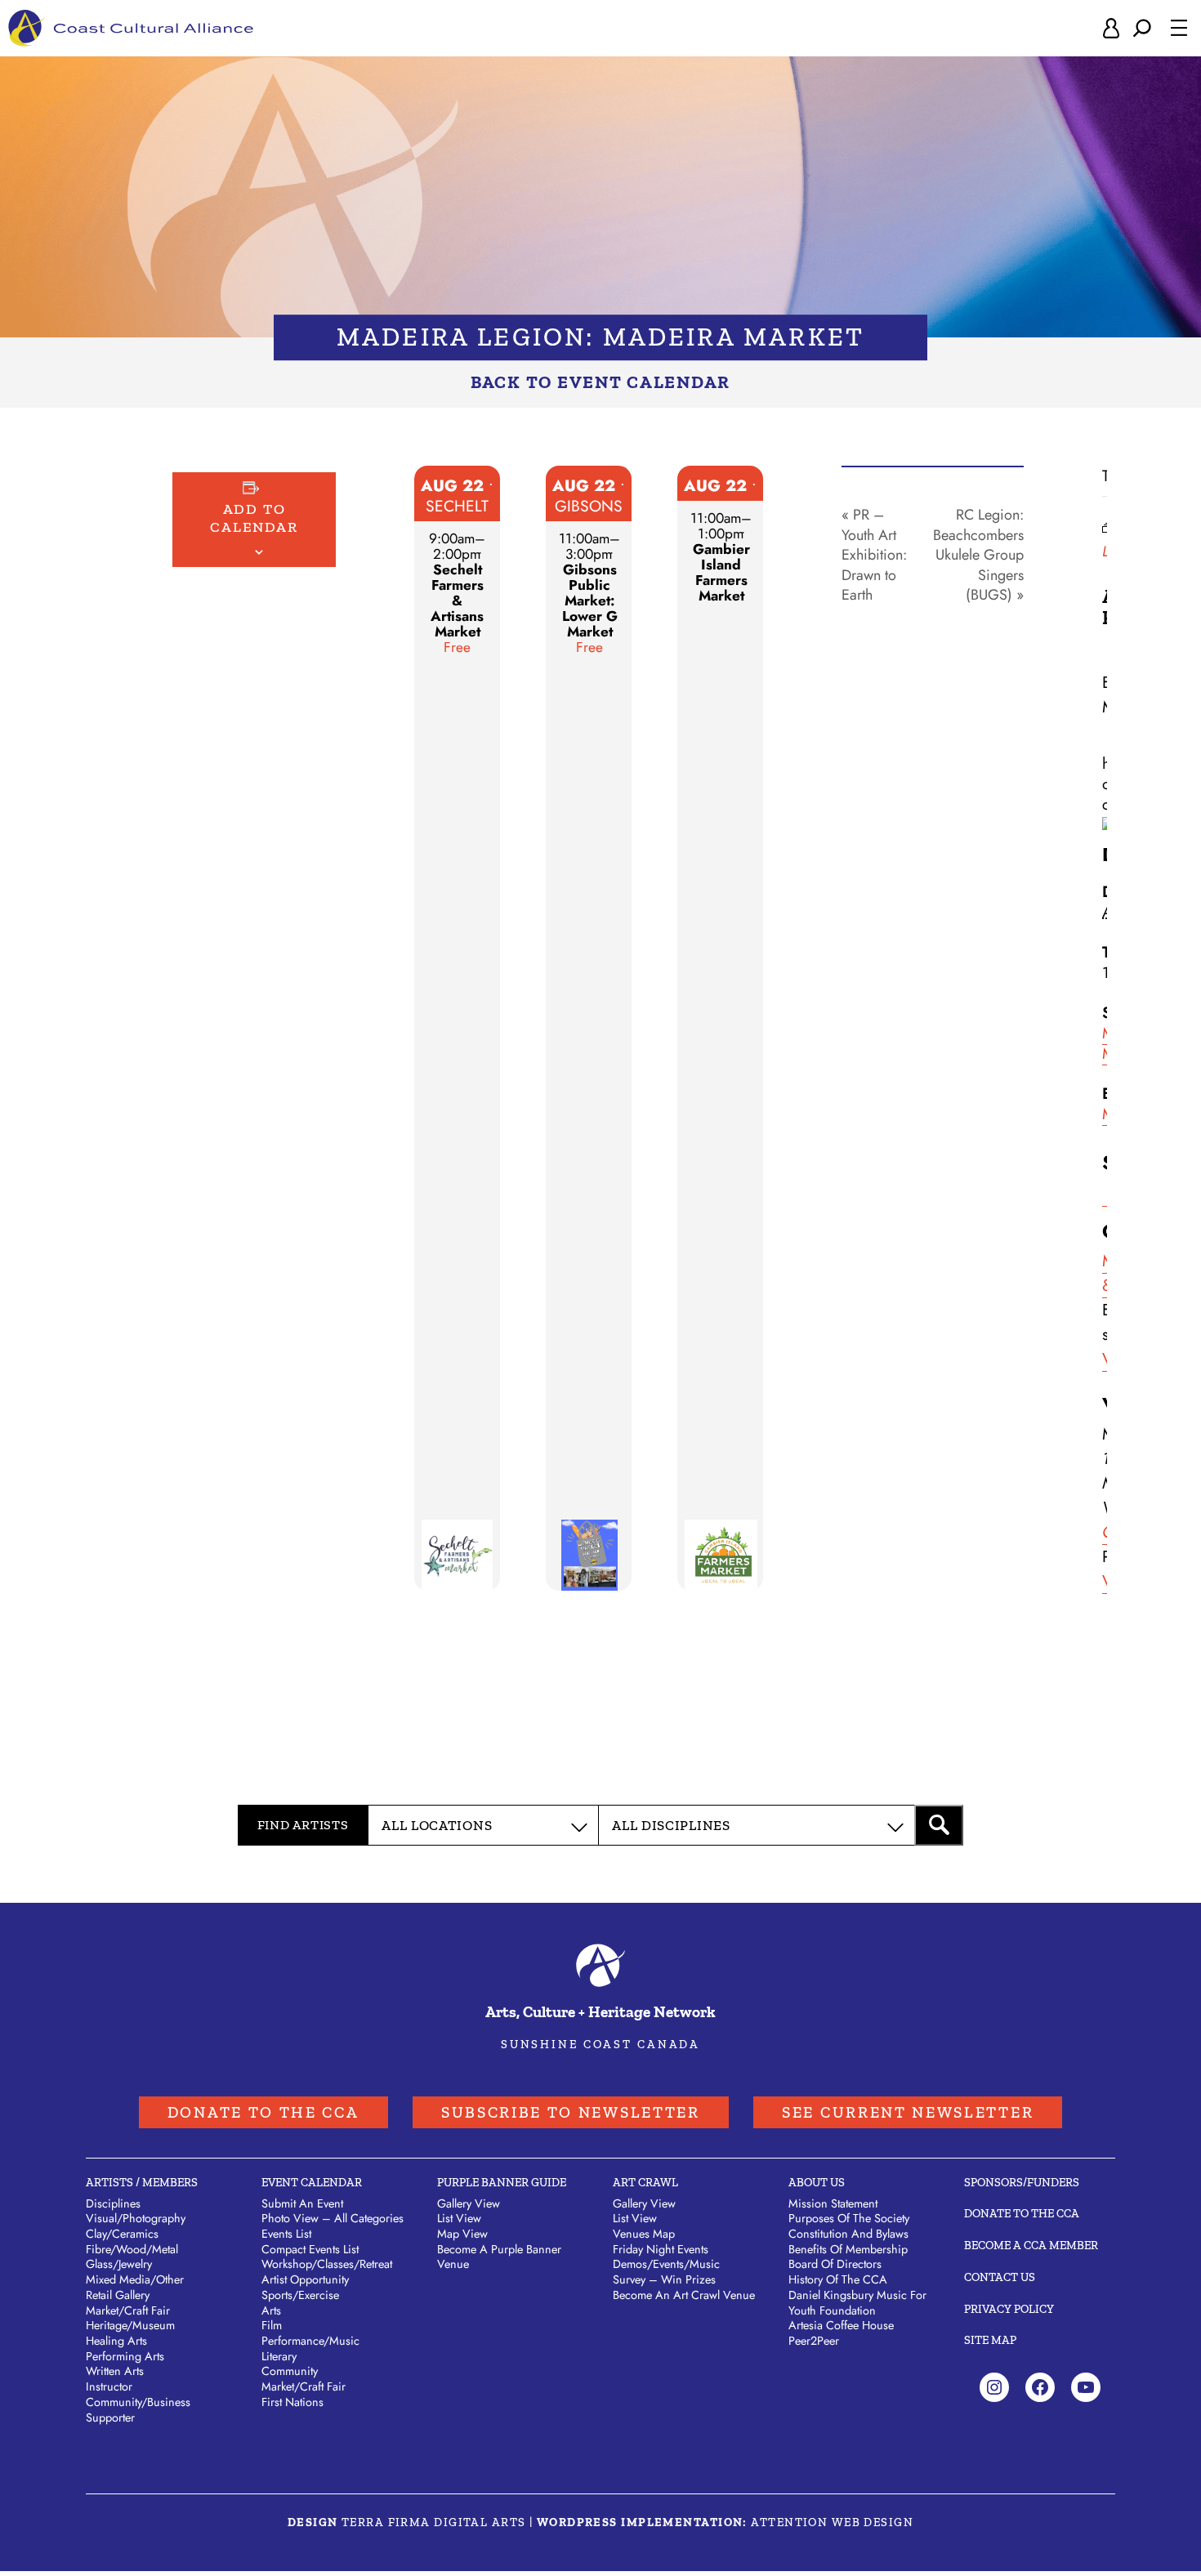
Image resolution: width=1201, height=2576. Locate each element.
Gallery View (469, 2203)
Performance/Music (310, 2341)
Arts (271, 2310)
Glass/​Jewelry (119, 2264)
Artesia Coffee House (841, 2325)
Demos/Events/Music (666, 2264)
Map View (462, 2234)
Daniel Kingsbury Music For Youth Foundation (857, 2303)
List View (459, 2218)
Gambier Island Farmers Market (721, 572)
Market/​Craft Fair (128, 2310)
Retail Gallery (118, 2295)
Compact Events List (310, 2249)
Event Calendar (312, 2182)
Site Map (990, 2340)
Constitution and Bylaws (848, 2234)
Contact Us (1000, 2277)
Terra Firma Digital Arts (434, 2522)
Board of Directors (835, 2264)
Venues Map (644, 2234)
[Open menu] (1179, 28)
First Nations (292, 2402)
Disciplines (113, 2203)
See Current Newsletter (908, 2112)
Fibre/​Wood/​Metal (132, 2249)
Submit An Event (302, 2203)
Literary (279, 2356)
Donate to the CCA (263, 2112)
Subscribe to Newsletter (571, 2112)
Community (290, 2371)
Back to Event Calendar (600, 382)
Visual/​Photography (136, 2218)
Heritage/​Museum (130, 2325)
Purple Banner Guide (502, 2182)
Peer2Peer (814, 2341)
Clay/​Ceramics (122, 2234)
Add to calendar (254, 518)
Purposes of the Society (849, 2218)
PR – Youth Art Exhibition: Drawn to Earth (874, 555)
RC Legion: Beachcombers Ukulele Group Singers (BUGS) (978, 555)
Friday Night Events (661, 2249)
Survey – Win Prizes (664, 2279)
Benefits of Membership (848, 2249)
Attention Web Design (832, 2522)
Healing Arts (116, 2341)
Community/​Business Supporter (138, 2410)
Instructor (109, 2386)
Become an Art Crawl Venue (684, 2295)
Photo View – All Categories (333, 2218)
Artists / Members (142, 2182)
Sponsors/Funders (1022, 2182)
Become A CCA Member (1031, 2245)
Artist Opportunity (305, 2279)
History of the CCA (838, 2279)
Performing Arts (125, 2356)
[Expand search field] (1142, 28)
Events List (286, 2234)
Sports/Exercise (300, 2295)
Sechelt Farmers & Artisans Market (457, 600)
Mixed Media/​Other (135, 2279)
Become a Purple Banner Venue (499, 2257)
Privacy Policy (1009, 2309)
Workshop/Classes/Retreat (327, 2264)
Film (272, 2325)
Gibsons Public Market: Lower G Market (590, 600)
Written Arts (115, 2371)
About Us (817, 2182)
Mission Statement (833, 2203)
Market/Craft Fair (304, 2386)
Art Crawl (645, 2182)
